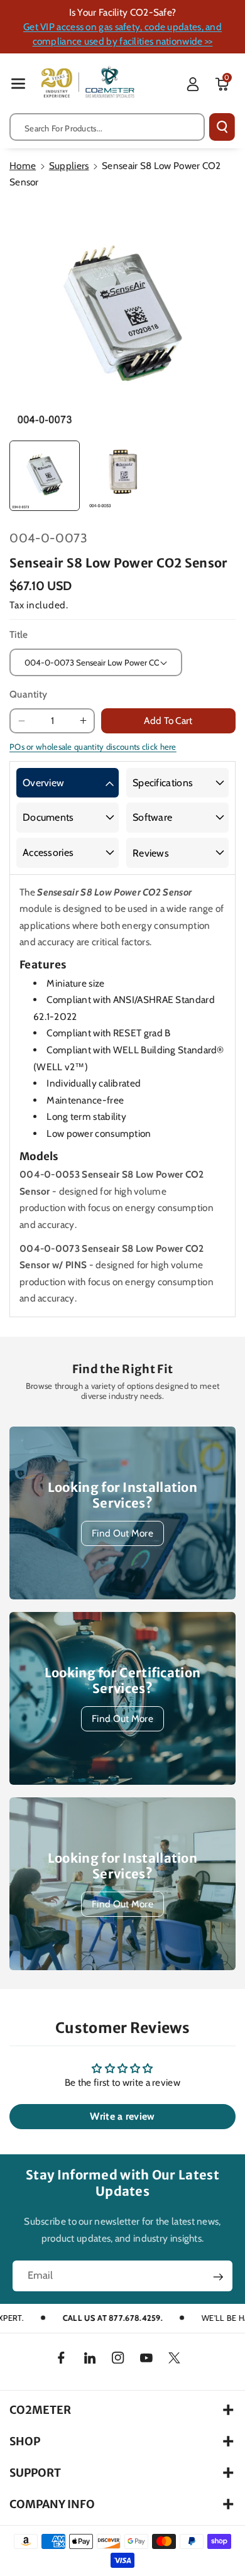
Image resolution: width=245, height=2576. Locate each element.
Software (152, 817)
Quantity (28, 694)
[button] (18, 83)
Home (23, 166)
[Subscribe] (218, 2277)
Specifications (163, 783)
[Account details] (193, 84)
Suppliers (69, 166)
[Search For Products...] (222, 127)
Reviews (151, 853)
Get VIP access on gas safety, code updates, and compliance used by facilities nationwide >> (122, 34)
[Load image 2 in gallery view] (122, 476)
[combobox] (107, 127)
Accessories (48, 852)
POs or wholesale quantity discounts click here (93, 747)
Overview (43, 783)
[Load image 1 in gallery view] (45, 476)
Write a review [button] (122, 2116)
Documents (48, 817)
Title (19, 634)
